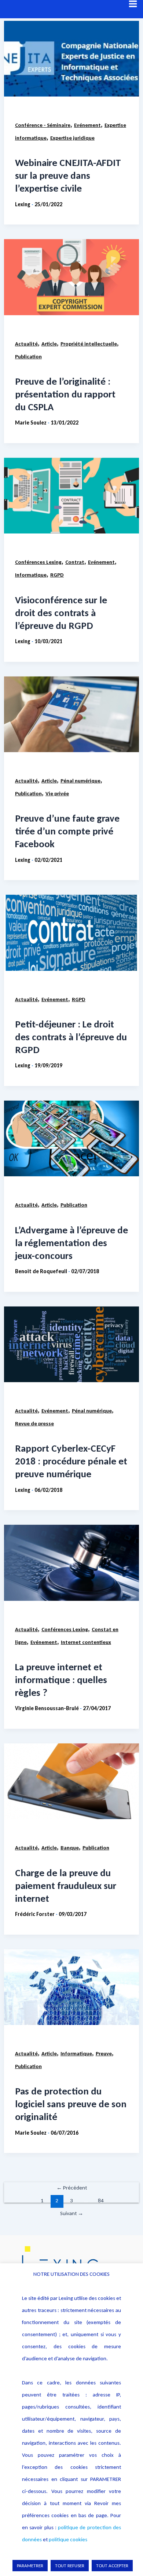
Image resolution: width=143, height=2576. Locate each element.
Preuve (104, 2053)
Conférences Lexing (38, 562)
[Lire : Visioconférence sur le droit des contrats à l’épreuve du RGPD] (71, 496)
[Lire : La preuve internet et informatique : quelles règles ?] (71, 1563)
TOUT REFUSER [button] (70, 2566)
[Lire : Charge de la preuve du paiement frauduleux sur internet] (71, 1781)
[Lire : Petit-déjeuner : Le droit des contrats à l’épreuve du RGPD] (71, 933)
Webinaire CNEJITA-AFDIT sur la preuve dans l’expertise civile (68, 175)
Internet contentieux (86, 1642)
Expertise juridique (72, 138)
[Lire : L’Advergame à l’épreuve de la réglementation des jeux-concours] (71, 1138)
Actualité (26, 344)
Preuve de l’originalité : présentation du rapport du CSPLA (65, 394)
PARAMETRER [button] (30, 2566)
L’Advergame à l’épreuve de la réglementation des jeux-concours (71, 1243)
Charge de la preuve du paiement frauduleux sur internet (66, 1885)
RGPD (57, 575)
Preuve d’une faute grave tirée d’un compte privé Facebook (67, 831)
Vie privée (57, 793)
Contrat (75, 562)
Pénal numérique (80, 781)
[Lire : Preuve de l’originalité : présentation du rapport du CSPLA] (71, 277)
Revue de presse (34, 1423)
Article (49, 344)
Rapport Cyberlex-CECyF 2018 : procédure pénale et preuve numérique (71, 1461)
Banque (70, 1848)
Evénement (87, 125)
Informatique (31, 575)
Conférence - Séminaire (43, 125)
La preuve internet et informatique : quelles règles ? (61, 1680)
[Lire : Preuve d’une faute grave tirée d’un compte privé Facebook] (71, 714)
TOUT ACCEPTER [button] (112, 2566)
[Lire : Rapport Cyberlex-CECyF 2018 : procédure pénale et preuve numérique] (71, 1344)
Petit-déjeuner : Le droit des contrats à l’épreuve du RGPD (71, 1037)
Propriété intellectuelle (89, 344)
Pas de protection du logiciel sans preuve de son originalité (71, 2104)
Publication (28, 357)
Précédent (72, 2188)
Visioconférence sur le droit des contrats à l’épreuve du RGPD (61, 613)
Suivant (72, 2213)
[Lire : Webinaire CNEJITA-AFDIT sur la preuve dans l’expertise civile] (71, 59)
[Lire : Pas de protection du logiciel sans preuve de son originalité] (71, 1987)
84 (101, 2200)
